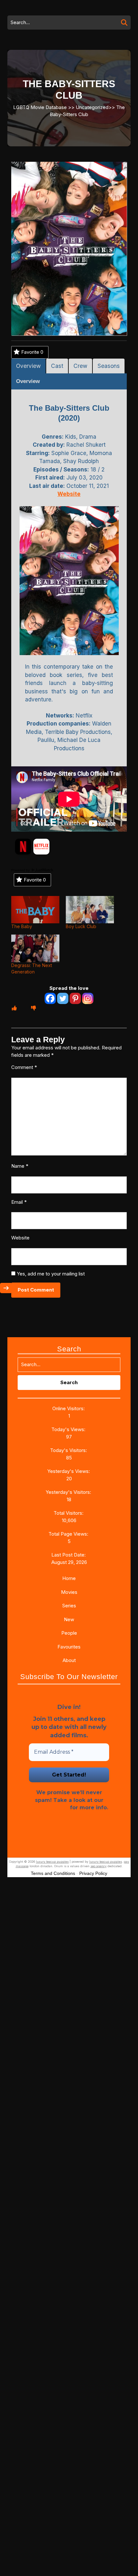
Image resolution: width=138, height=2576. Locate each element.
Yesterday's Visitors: (69, 1492)
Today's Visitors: (69, 1450)
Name (20, 1166)
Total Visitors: (69, 1513)
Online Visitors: (69, 1408)
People (69, 1633)
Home (69, 1578)
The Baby (22, 926)
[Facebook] (50, 998)
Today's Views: (69, 1429)
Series (69, 1606)
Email (19, 1202)
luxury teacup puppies (52, 1862)
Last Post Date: (69, 1555)
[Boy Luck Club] (90, 910)
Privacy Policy (49, 1808)
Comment (24, 1067)
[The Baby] (35, 910)
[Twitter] (63, 998)
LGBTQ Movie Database (40, 107)
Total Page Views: (69, 1534)
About (69, 1660)
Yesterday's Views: (69, 1471)
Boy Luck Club (81, 926)
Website (20, 1238)
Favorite (32, 352)
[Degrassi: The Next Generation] (35, 948)
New (69, 1619)
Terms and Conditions (53, 1873)
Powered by (21, 870)
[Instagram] (88, 998)
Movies (69, 1592)
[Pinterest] (75, 998)
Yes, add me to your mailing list (50, 1274)
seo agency (99, 1866)
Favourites (69, 1647)
